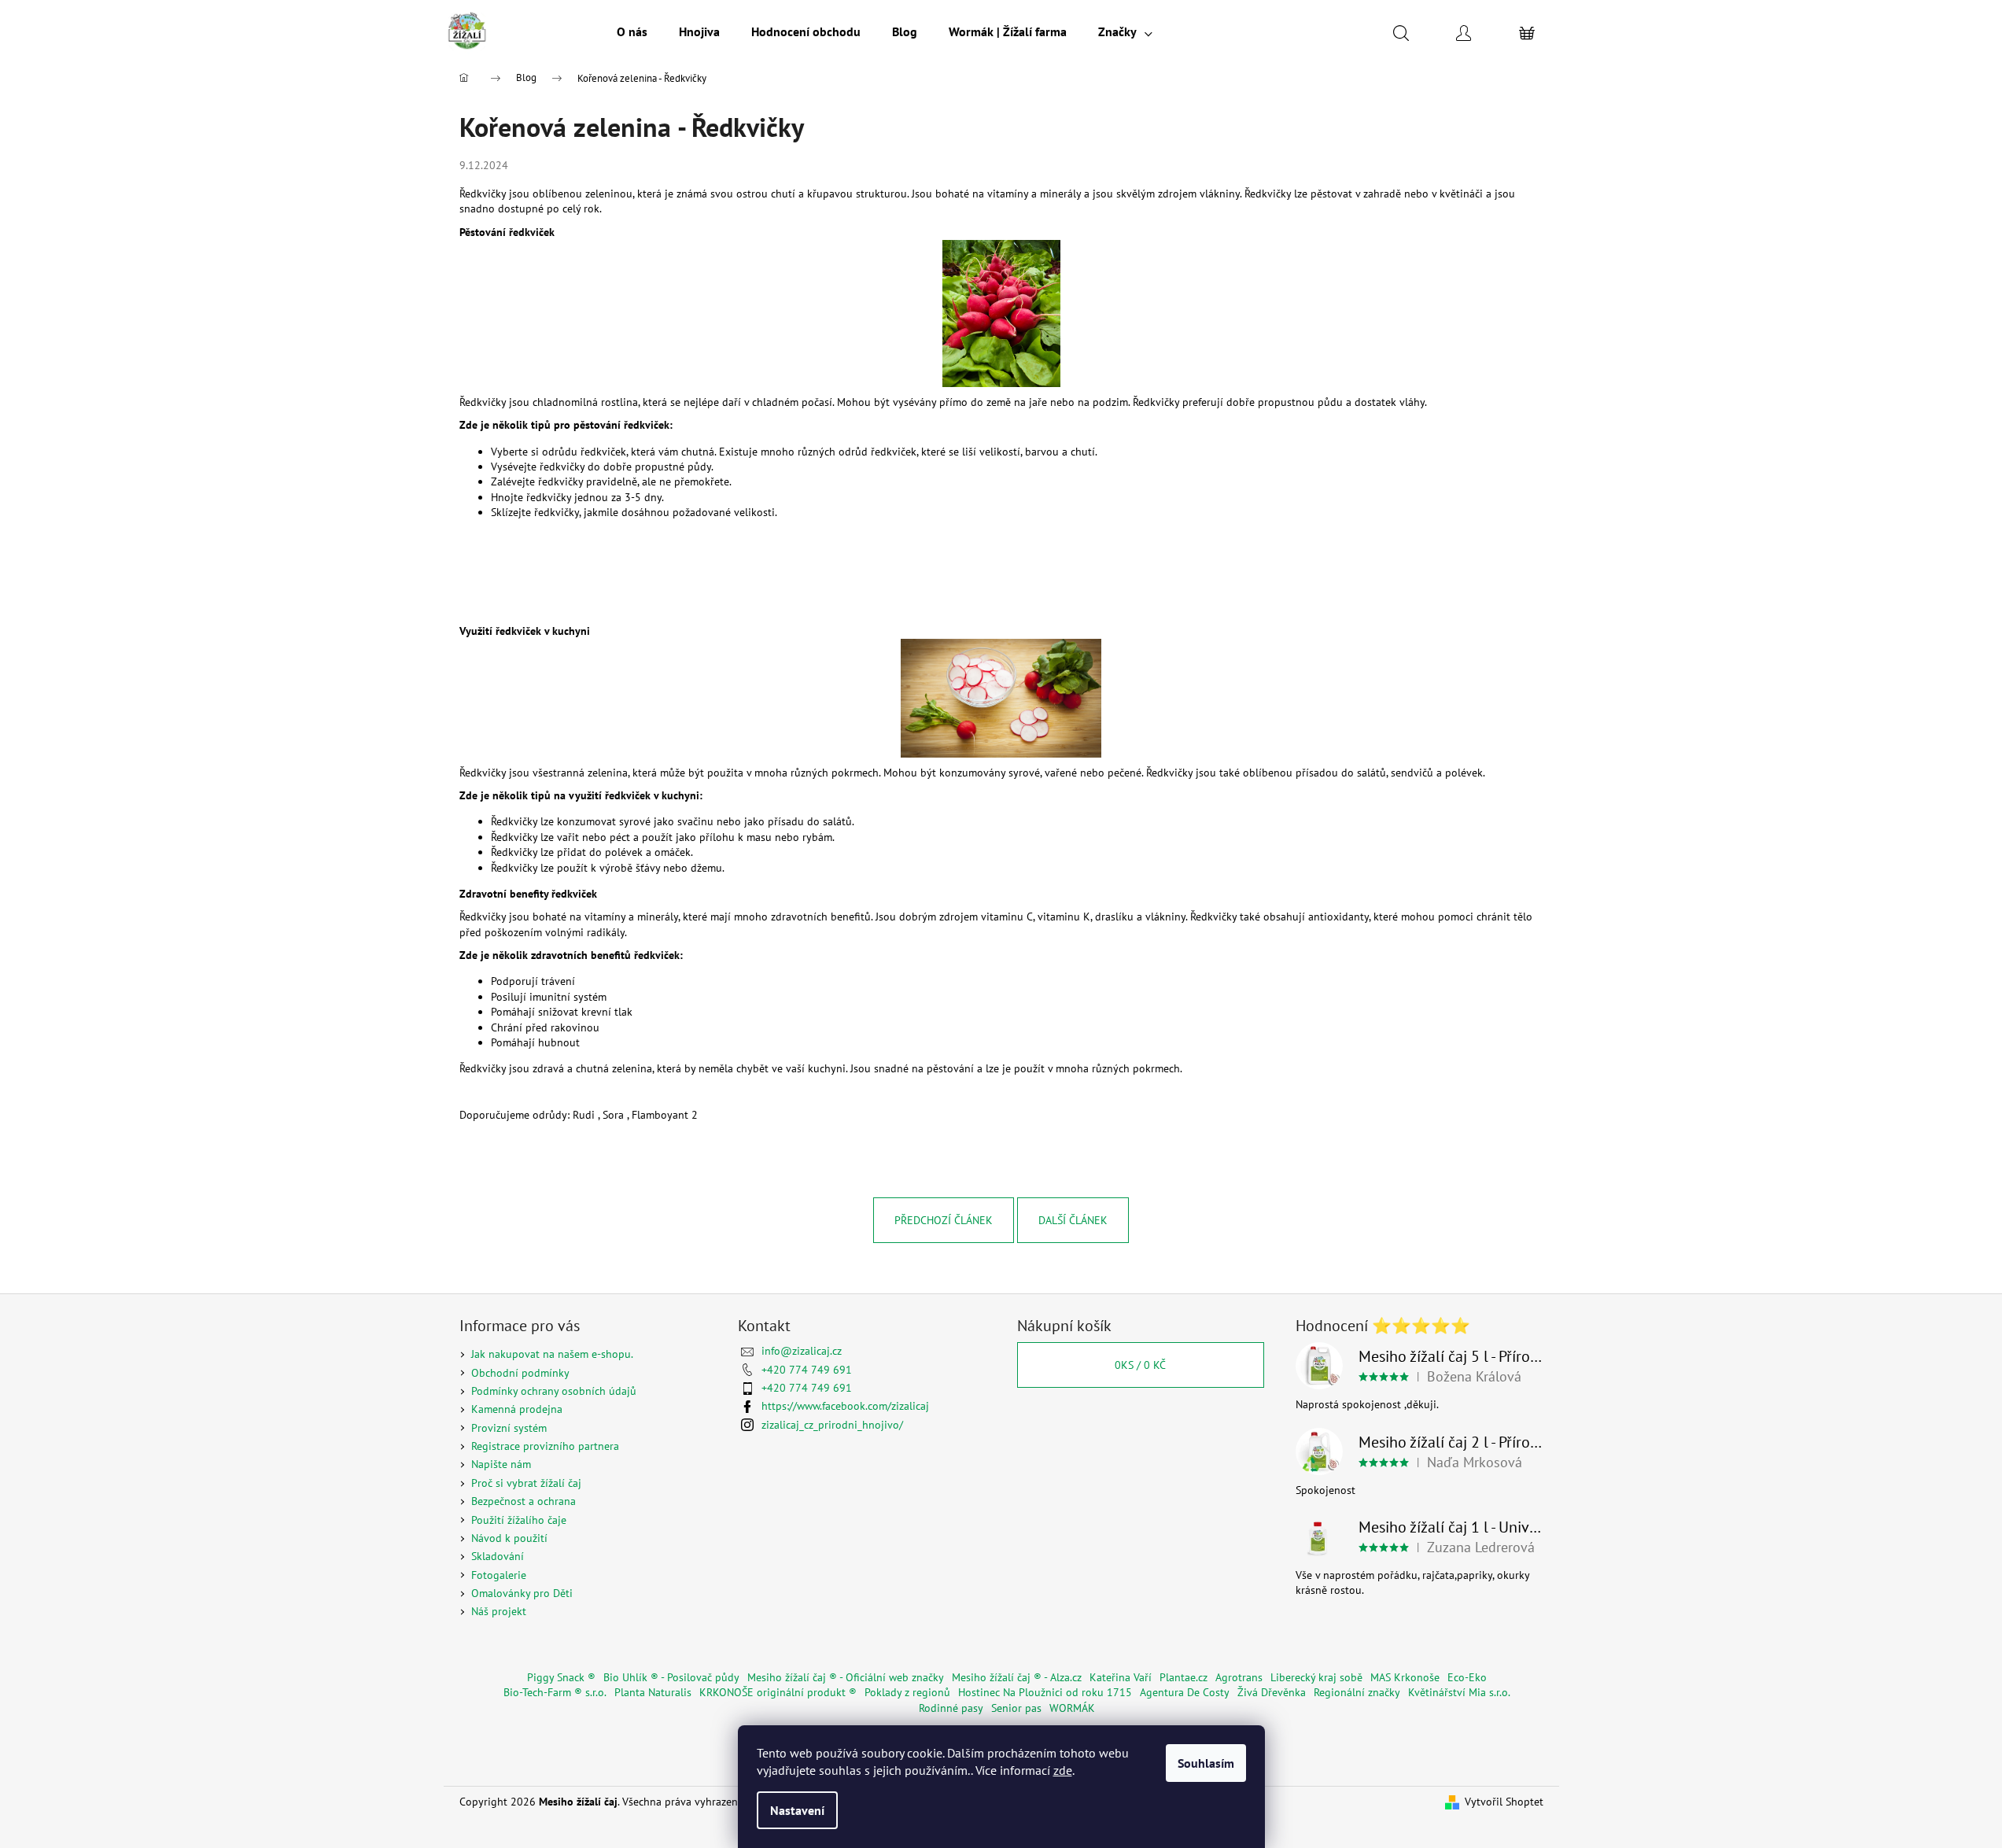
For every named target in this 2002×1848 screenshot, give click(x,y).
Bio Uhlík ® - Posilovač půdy (671, 1677)
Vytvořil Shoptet (1504, 1802)
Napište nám (501, 1464)
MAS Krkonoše (1405, 1677)
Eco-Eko (1467, 1677)
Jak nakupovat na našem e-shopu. (552, 1354)
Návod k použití (509, 1538)
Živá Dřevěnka (1272, 1692)
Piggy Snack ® (561, 1677)
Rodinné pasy (951, 1708)
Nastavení (797, 1810)
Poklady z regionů (907, 1692)
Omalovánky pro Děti (522, 1593)
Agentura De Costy (1185, 1692)
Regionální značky (1357, 1692)
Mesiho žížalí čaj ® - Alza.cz (1017, 1677)
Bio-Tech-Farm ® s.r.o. (555, 1692)
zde (1063, 1770)
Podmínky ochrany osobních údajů (554, 1391)
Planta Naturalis (653, 1692)
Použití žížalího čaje (519, 1520)
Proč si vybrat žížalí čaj (526, 1483)
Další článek (1073, 1220)
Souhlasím (1206, 1763)
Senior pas (1016, 1708)
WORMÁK (1072, 1708)
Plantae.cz (1184, 1677)
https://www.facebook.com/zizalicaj (845, 1406)
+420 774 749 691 (807, 1370)
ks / (1140, 1365)
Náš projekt (499, 1611)
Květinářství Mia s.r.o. (1459, 1692)
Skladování (498, 1556)
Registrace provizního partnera (545, 1446)
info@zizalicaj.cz (802, 1351)
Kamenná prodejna (517, 1409)
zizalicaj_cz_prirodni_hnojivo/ (832, 1425)
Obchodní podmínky (520, 1373)
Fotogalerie (499, 1575)
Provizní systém (509, 1428)
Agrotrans (1239, 1677)
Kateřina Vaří (1121, 1677)
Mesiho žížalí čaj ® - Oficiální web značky (846, 1677)
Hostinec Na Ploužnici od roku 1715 (1045, 1692)
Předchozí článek (944, 1220)
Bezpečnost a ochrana (524, 1501)
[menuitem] (632, 31)
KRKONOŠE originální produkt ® (778, 1692)
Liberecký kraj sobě (1316, 1677)
